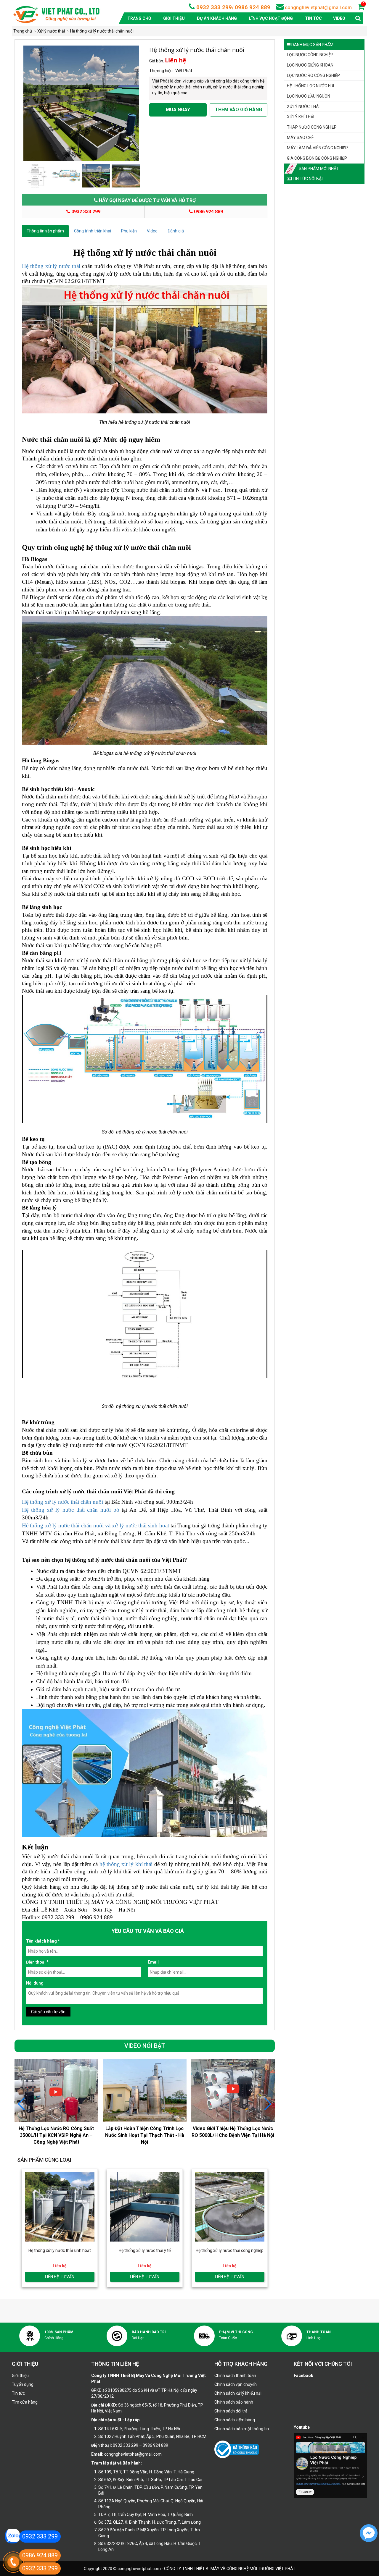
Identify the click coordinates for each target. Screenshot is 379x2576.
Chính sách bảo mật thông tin (242, 2429)
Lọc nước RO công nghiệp (313, 75)
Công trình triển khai (93, 231)
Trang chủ (139, 18)
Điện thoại (37, 1962)
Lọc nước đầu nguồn (309, 96)
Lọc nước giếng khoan (310, 65)
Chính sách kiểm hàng (235, 2420)
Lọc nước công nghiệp (310, 55)
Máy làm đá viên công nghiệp (317, 148)
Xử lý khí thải (301, 117)
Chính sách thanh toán (235, 2376)
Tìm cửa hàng (25, 2402)
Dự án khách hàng (217, 18)
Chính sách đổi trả (231, 2411)
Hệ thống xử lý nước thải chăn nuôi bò (71, 1510)
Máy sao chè (300, 138)
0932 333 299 (213, 7)
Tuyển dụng (23, 2384)
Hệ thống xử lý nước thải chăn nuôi (62, 1502)
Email (153, 1962)
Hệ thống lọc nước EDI (310, 86)
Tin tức (313, 18)
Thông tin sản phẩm (45, 231)
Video (339, 18)
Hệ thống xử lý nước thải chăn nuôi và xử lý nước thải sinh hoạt (95, 1525)
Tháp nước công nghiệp (312, 127)
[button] (268, 2104)
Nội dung (35, 1983)
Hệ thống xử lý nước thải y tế (145, 2250)
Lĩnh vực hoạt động (271, 18)
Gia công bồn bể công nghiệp (317, 158)
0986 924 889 (253, 7)
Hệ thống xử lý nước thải (52, 266)
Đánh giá (176, 231)
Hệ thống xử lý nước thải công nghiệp (230, 2250)
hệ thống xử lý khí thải (125, 1864)
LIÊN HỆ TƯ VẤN (60, 2277)
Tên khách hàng (43, 1941)
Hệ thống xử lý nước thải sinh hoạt (60, 2250)
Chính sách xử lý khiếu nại (238, 2393)
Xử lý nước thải (303, 106)
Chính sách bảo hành (234, 2402)
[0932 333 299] (12, 2536)
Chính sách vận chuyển (236, 2384)
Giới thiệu (174, 18)
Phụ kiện (129, 231)
